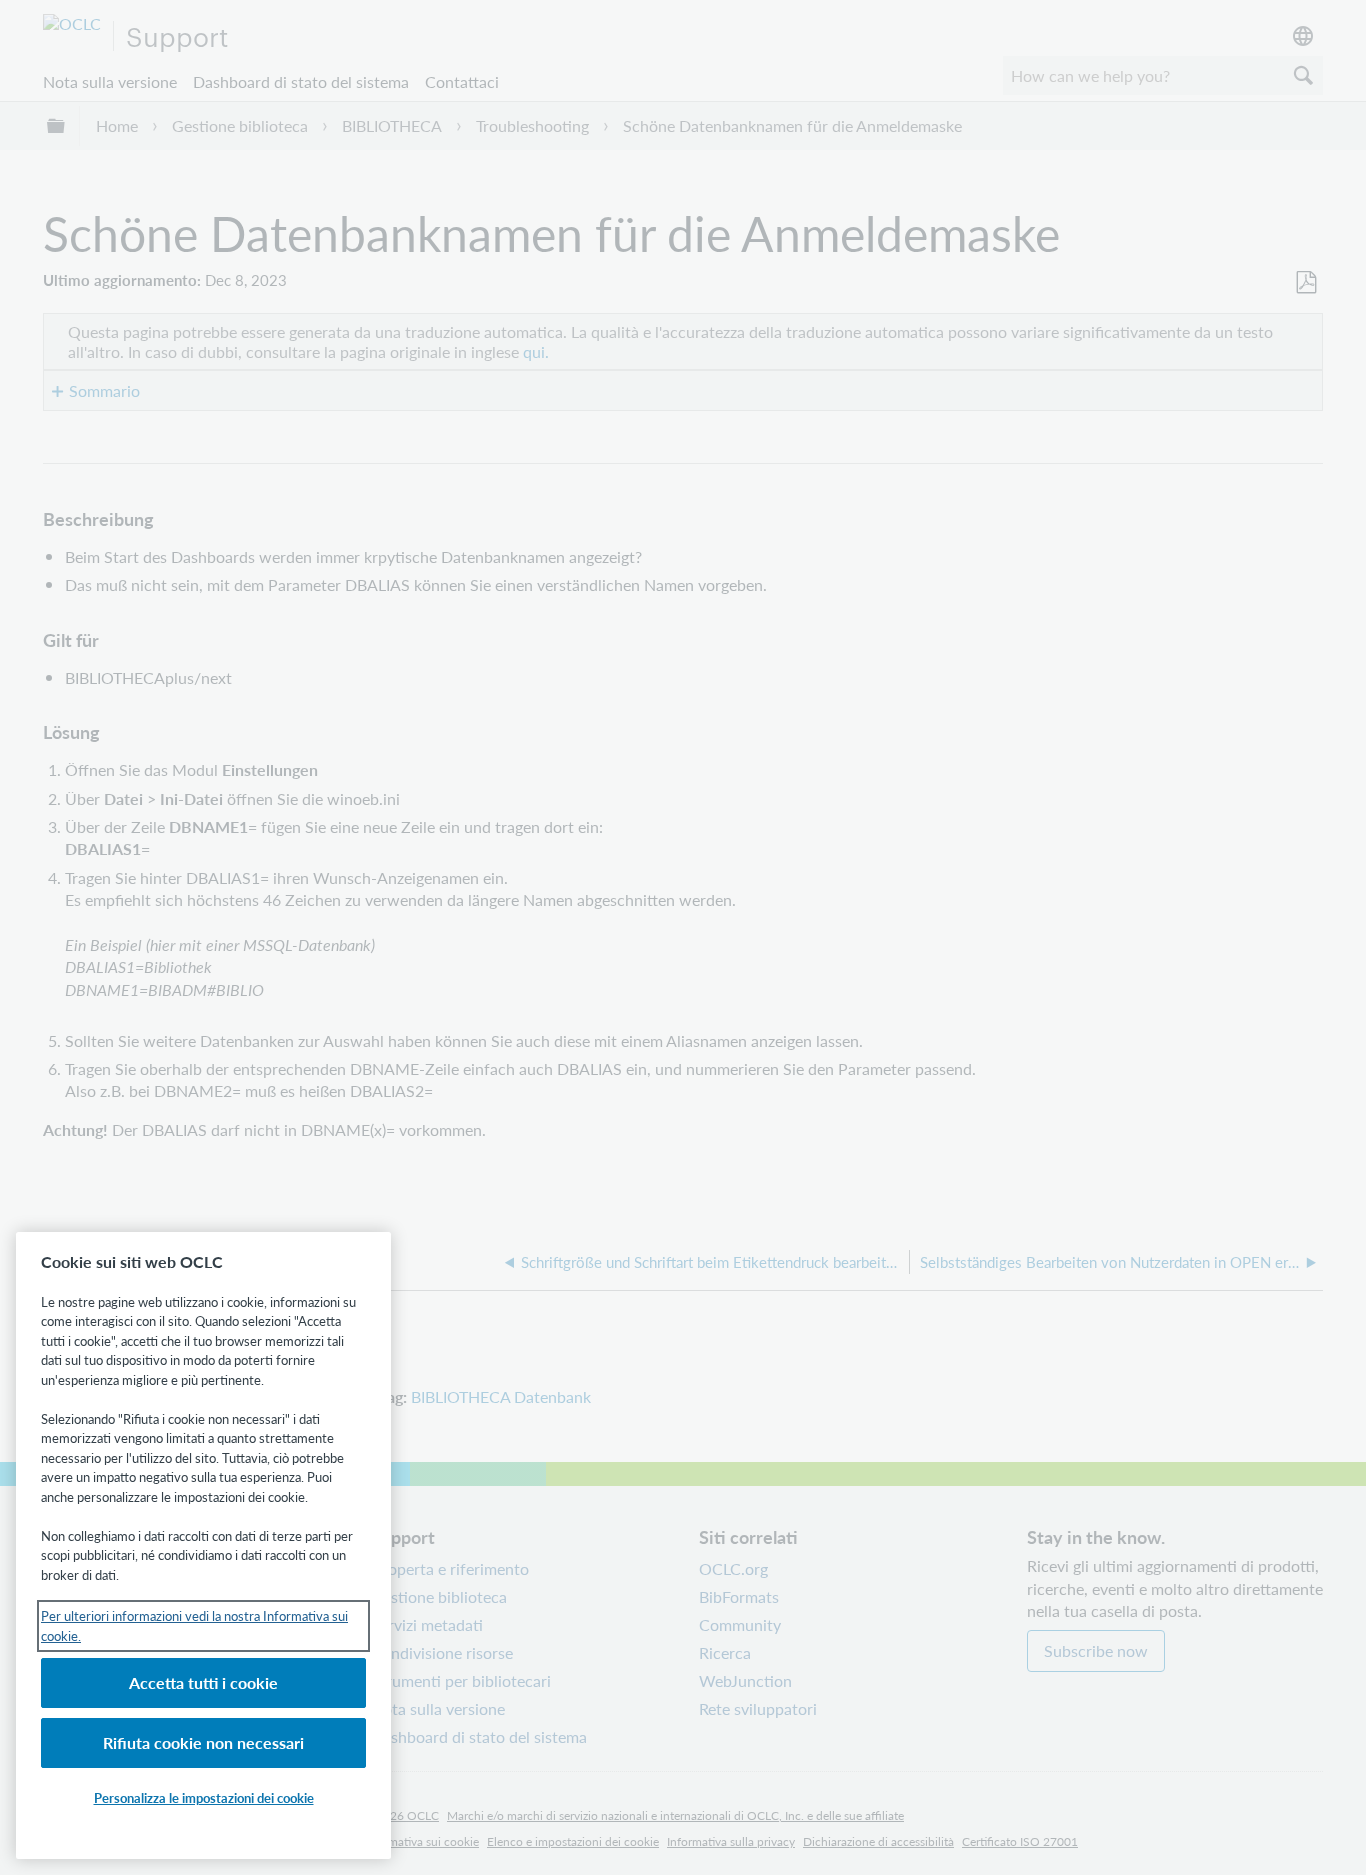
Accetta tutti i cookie (203, 1682)
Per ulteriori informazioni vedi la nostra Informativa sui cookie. (194, 1625)
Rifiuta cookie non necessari (203, 1742)
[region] (203, 1545)
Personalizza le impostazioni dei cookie (204, 1797)
